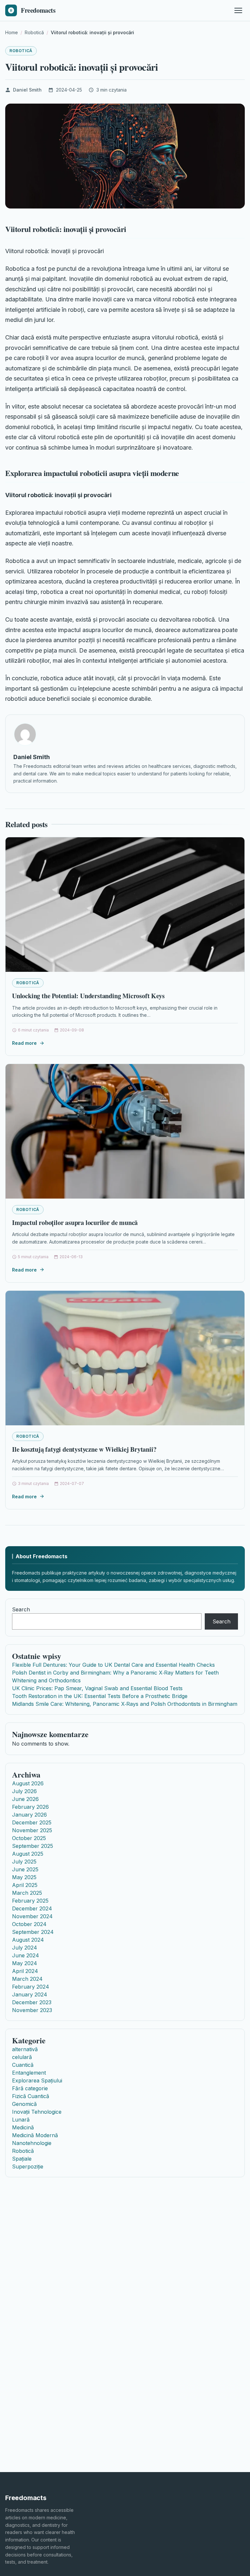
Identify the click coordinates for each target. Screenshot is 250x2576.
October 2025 (29, 1838)
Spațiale (22, 2159)
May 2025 (24, 1877)
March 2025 (27, 1893)
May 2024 (25, 1963)
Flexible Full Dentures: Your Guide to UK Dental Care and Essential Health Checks (113, 1665)
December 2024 (32, 1908)
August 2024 (28, 1940)
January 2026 (29, 1815)
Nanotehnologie (32, 2143)
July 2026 (24, 1791)
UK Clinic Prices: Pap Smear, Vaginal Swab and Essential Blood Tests (97, 1688)
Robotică (21, 51)
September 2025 (33, 1846)
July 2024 (25, 1948)
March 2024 (27, 1979)
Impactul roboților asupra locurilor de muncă (75, 1223)
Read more (24, 1043)
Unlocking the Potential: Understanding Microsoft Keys (88, 996)
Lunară (21, 2120)
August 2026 (28, 1783)
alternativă (25, 2049)
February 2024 (31, 1987)
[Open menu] (238, 10)
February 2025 (30, 1901)
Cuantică (23, 2065)
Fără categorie (30, 2088)
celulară (22, 2057)
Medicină (23, 2127)
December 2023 (32, 2002)
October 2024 (29, 1924)
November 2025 (32, 1830)
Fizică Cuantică (31, 2096)
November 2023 (32, 2010)
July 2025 (24, 1862)
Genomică (24, 2104)
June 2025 (25, 1869)
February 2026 (30, 1807)
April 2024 (25, 1971)
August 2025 (28, 1854)
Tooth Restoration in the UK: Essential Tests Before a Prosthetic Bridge (100, 1696)
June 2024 (26, 1955)
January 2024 (30, 1994)
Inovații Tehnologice (37, 2112)
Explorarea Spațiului (37, 2080)
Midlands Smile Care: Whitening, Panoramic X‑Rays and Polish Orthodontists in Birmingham (125, 1704)
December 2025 (32, 1822)
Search (21, 1609)
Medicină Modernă (35, 2135)
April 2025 (25, 1885)
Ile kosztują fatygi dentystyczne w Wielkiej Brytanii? (84, 1449)
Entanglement (29, 2073)
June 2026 (25, 1799)
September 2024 (33, 1932)
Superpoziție (28, 2166)
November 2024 (32, 1916)
